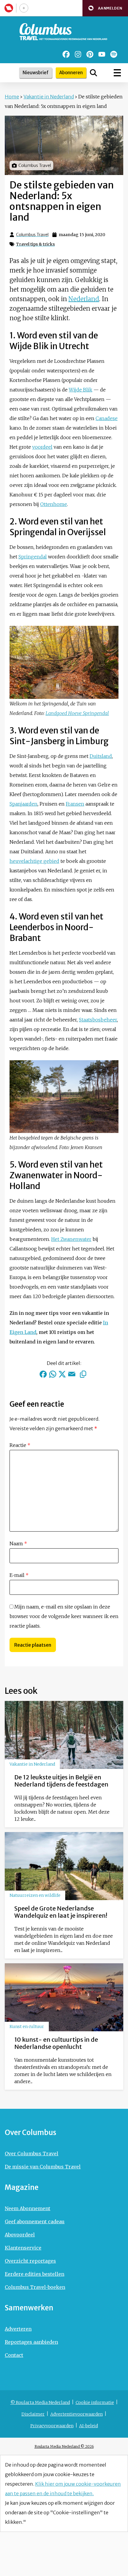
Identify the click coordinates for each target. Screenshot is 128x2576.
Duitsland (101, 756)
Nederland (84, 299)
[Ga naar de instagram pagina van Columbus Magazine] (78, 54)
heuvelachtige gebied (34, 861)
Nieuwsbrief (36, 73)
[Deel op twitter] (62, 1374)
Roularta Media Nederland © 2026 (64, 2446)
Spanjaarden (24, 804)
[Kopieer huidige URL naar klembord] (83, 1374)
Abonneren (71, 73)
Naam (18, 1544)
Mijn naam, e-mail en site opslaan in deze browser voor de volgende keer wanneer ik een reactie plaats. (64, 1616)
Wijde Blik (81, 390)
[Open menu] (117, 73)
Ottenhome (54, 504)
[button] (105, 8)
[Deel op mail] (72, 1374)
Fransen (75, 804)
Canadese (107, 418)
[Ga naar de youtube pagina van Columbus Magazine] (102, 54)
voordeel (42, 447)
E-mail (19, 1575)
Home (12, 97)
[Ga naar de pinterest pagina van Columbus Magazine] (90, 54)
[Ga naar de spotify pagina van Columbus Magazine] (114, 54)
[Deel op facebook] (43, 1374)
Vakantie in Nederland (49, 97)
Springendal (33, 557)
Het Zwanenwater (71, 1239)
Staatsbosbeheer (98, 1020)
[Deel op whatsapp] (53, 1374)
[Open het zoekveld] (93, 73)
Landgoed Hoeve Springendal (77, 713)
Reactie (20, 1445)
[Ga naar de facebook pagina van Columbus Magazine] (66, 54)
